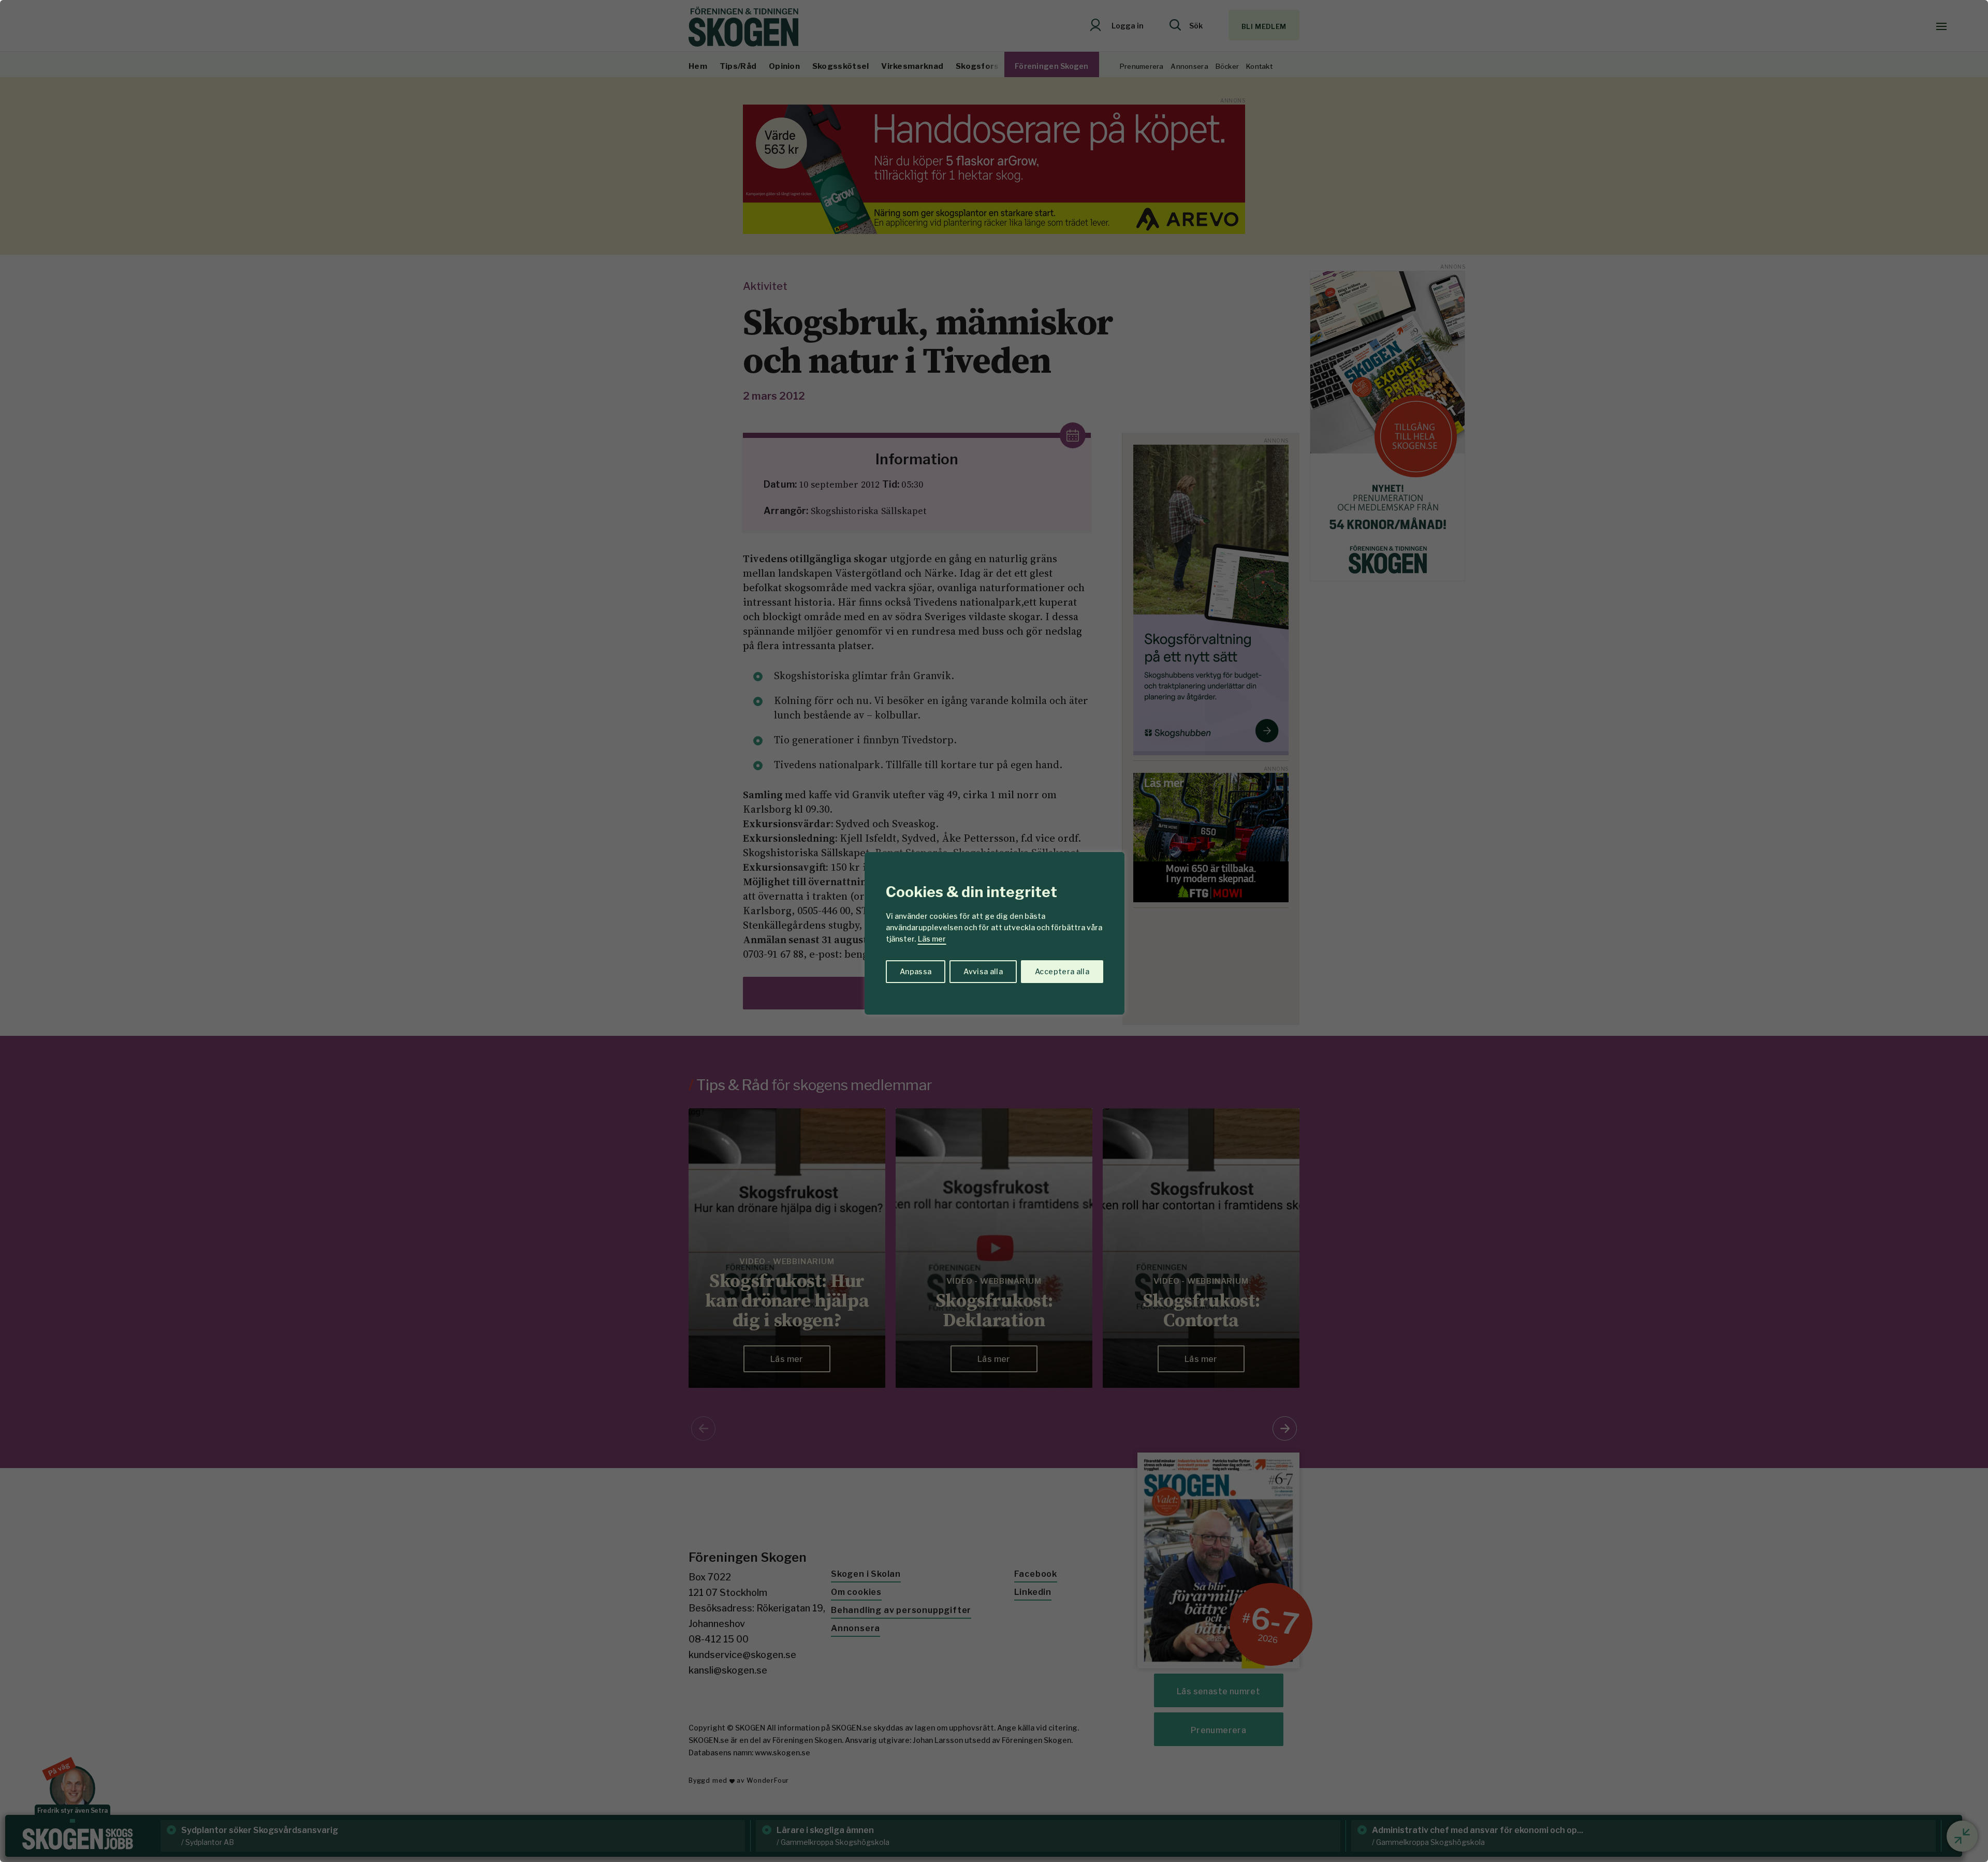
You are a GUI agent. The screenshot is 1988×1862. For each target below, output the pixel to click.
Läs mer (932, 939)
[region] (994, 931)
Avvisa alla (983, 971)
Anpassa (916, 971)
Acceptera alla (1062, 971)
